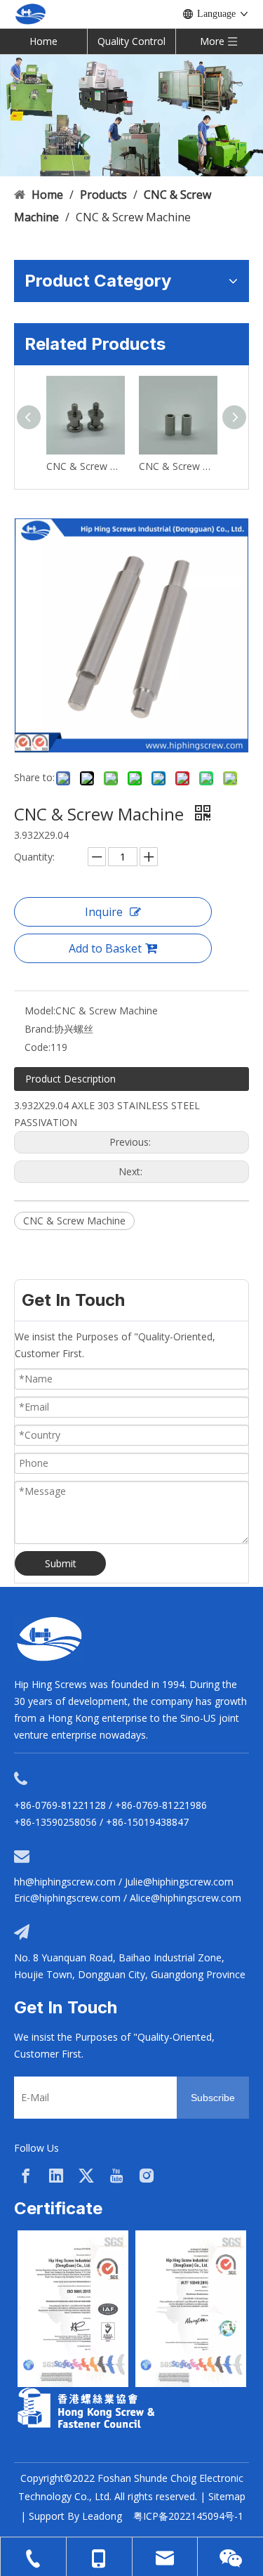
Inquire (104, 912)
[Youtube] (116, 2176)
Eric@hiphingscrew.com (67, 1898)
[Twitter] (86, 2176)
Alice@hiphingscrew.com (186, 1898)
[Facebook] (26, 2176)
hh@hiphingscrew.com (65, 1882)
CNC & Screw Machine (86, 466)
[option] (73, 2309)
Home (43, 41)
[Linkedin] (56, 2176)
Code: (38, 1047)
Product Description (70, 1079)
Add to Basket (105, 948)
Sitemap (227, 2496)
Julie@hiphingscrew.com (179, 1882)
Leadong (102, 2516)
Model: (40, 1011)
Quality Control (131, 41)
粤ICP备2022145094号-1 (188, 2516)
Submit (61, 1563)
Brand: (39, 1029)
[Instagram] (147, 2176)
